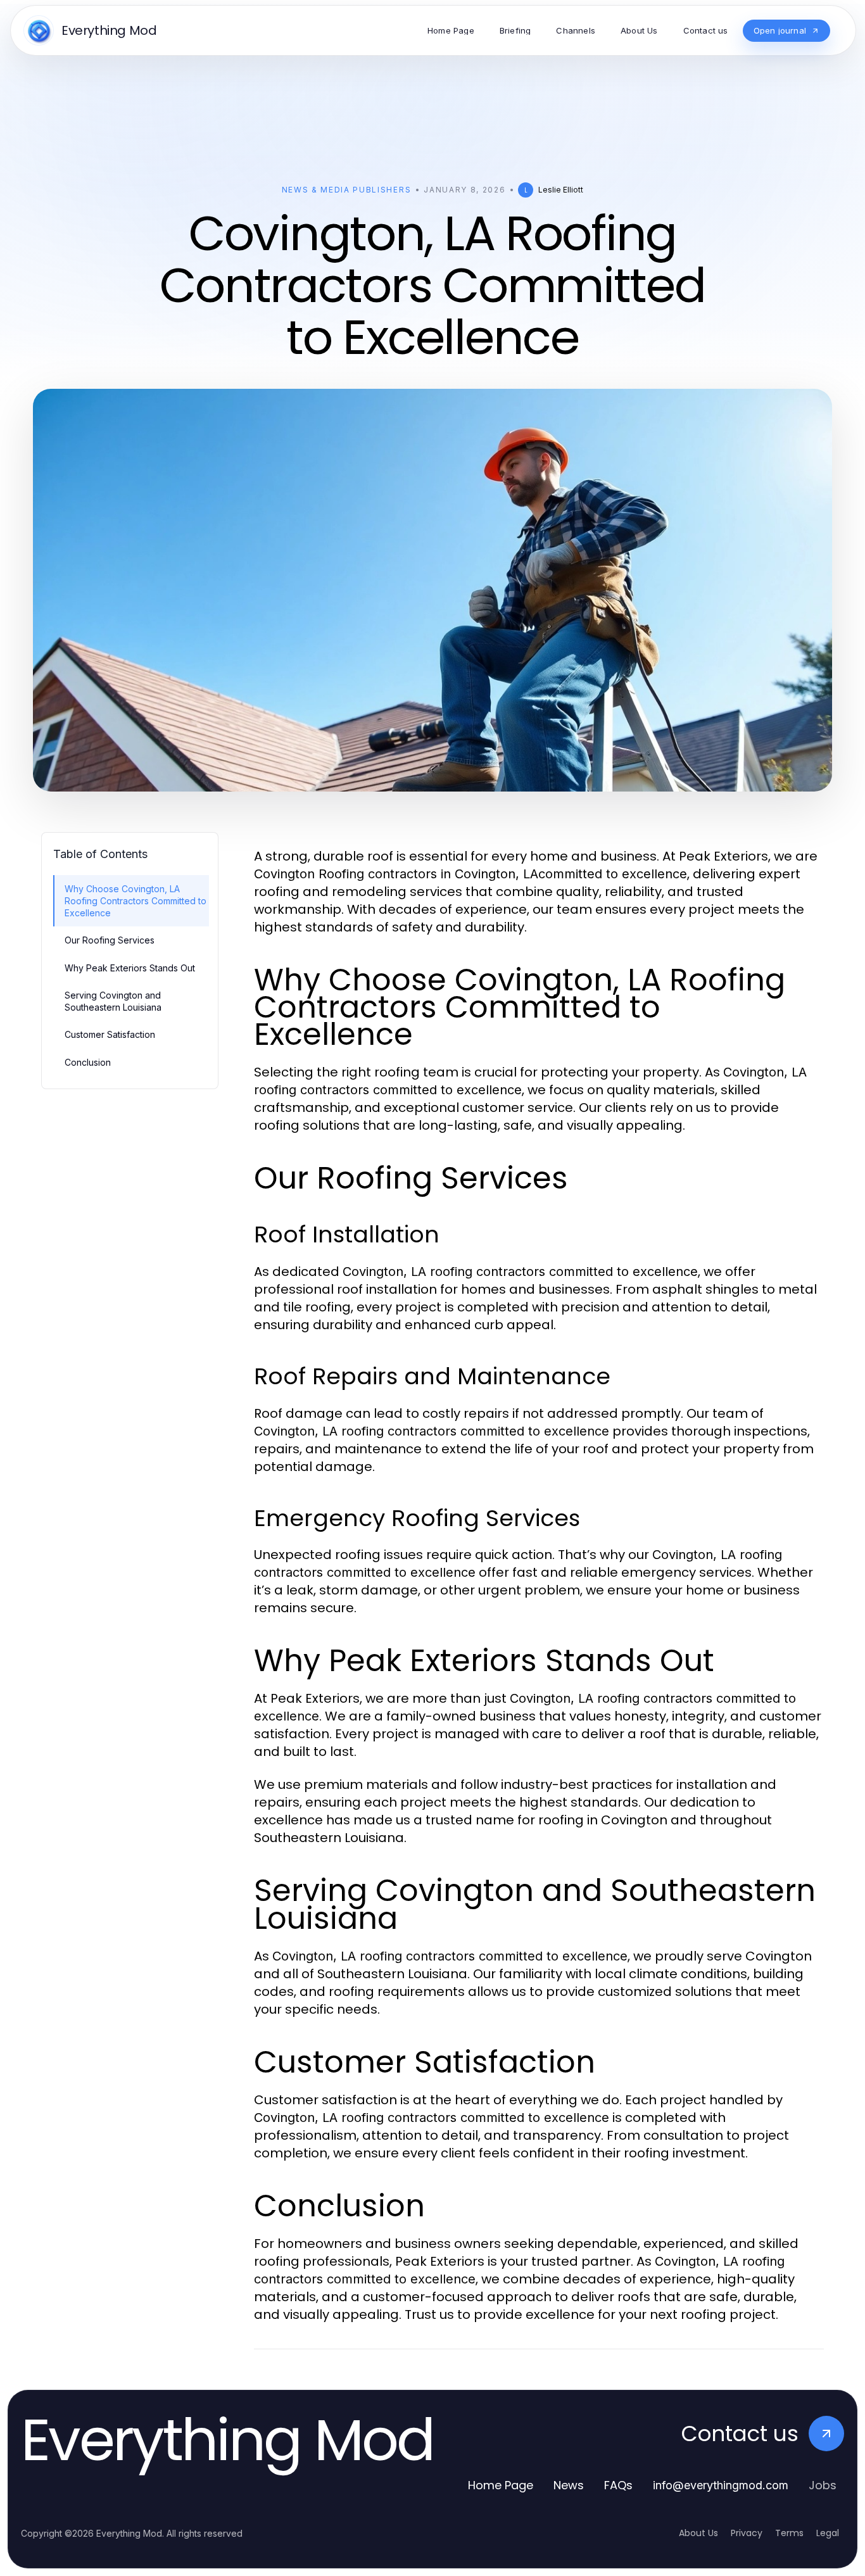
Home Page (501, 2485)
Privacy (747, 2533)
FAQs (618, 2485)
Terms (789, 2533)
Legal (828, 2533)
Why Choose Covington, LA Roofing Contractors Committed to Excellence (136, 901)
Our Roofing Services (110, 940)
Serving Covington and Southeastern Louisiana (113, 1001)
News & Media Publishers (347, 190)
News (569, 2485)
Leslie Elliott (561, 190)
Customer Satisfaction (110, 1034)
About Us (698, 2533)
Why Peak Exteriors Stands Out (130, 968)
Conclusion (88, 1062)
